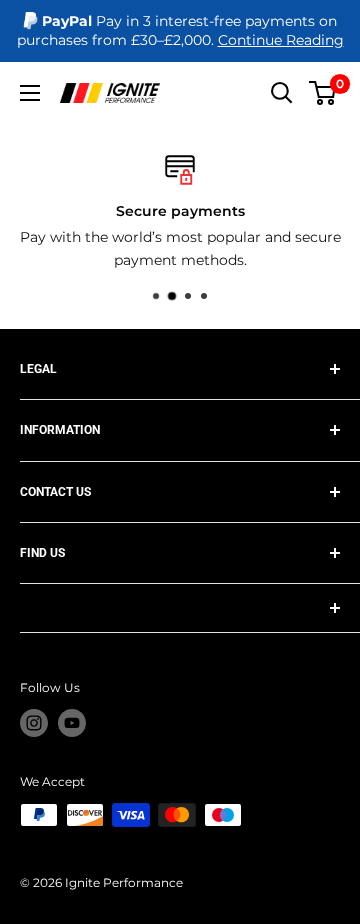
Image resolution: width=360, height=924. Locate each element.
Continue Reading (281, 40)
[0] (323, 93)
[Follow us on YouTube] (72, 723)
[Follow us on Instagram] (34, 723)
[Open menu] (30, 93)
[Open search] (282, 93)
